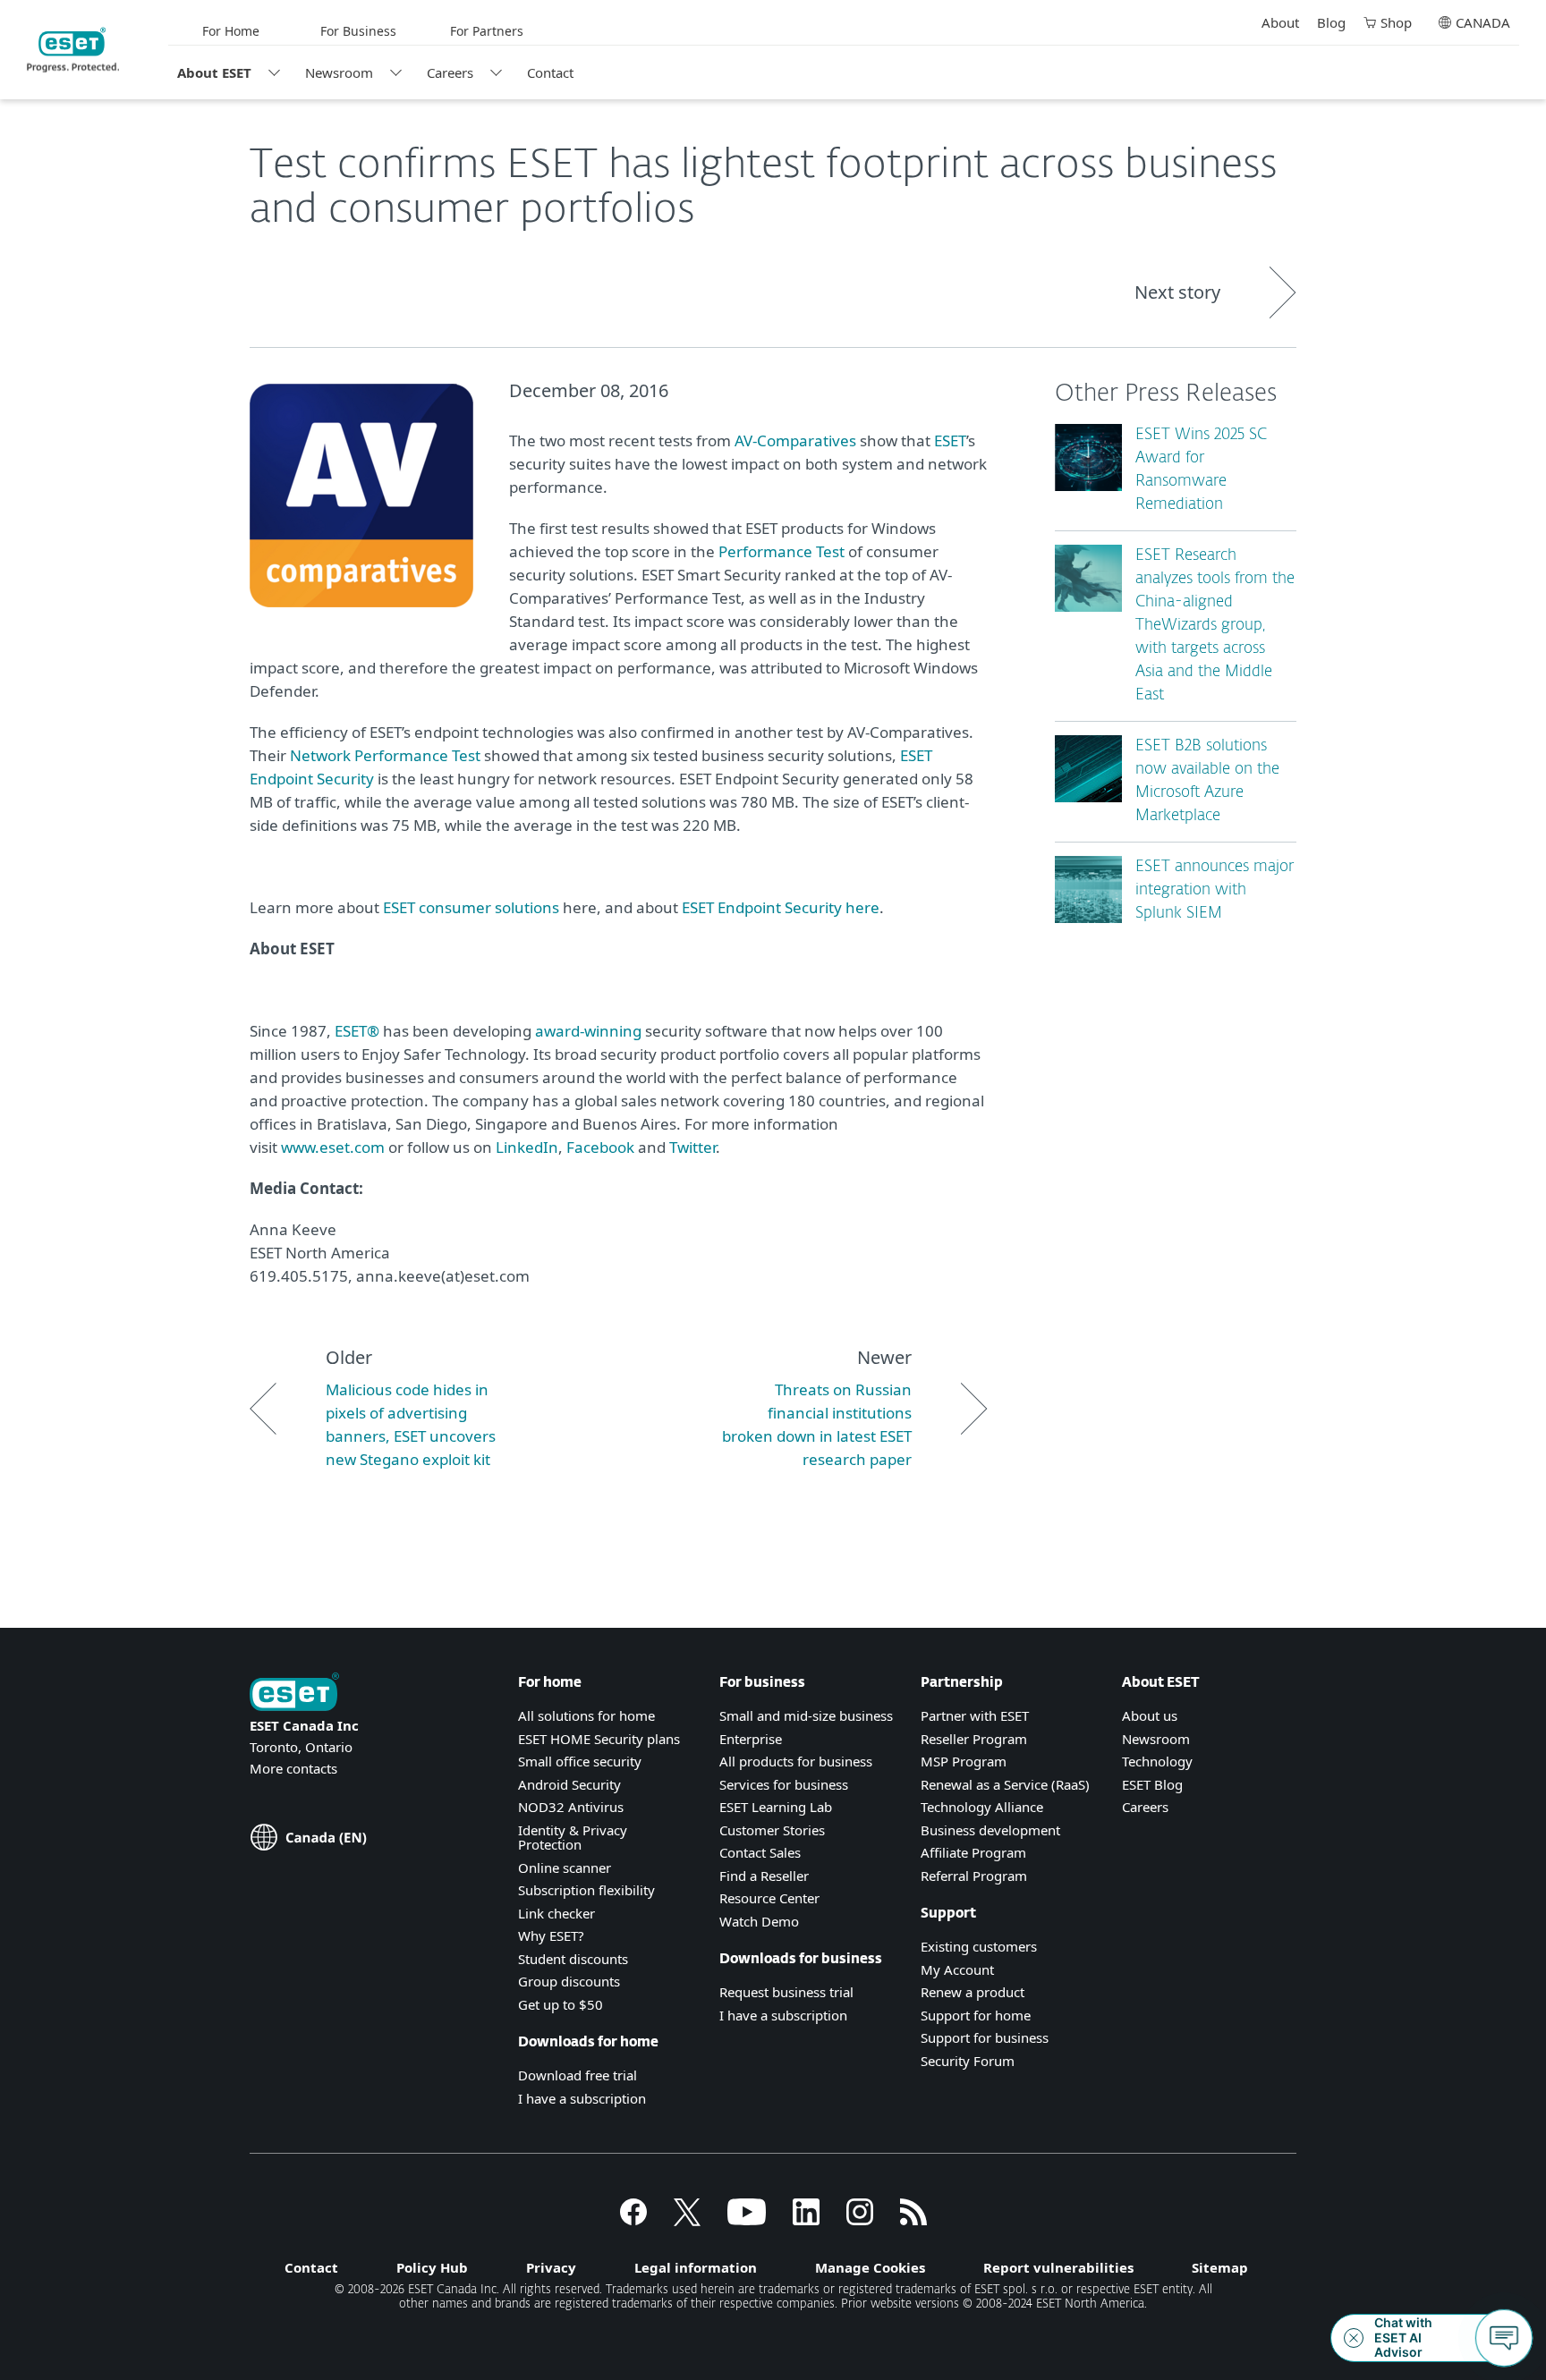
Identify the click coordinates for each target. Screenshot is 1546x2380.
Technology (1157, 1761)
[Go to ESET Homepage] (73, 50)
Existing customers (979, 1946)
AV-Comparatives (795, 440)
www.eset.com (333, 1147)
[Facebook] (633, 2220)
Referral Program (974, 1876)
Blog (1331, 22)
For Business (358, 31)
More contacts (293, 1768)
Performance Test (781, 551)
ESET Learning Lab (776, 1807)
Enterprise (751, 1739)
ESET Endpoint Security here (781, 907)
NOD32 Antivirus (571, 1807)
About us (1150, 1715)
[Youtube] (747, 2220)
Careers (450, 72)
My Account (957, 1969)
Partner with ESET (975, 1715)
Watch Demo (759, 1921)
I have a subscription (582, 2098)
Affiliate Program (973, 1852)
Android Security (569, 1784)
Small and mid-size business (806, 1715)
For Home (231, 31)
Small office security (580, 1761)
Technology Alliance (982, 1807)
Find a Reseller (764, 1876)
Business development (990, 1830)
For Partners (487, 31)
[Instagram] (860, 2220)
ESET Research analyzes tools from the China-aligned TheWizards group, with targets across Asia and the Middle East (1215, 626)
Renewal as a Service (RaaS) (1005, 1784)
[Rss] (913, 2220)
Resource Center (769, 1898)
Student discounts (573, 1959)
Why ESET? (551, 1935)
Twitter (692, 1147)
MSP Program (964, 1761)
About (1280, 22)
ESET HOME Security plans (599, 1739)
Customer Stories (772, 1830)
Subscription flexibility (586, 1890)
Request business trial (786, 1992)
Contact (550, 72)
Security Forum (968, 2061)
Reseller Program (974, 1739)
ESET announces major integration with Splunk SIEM (1215, 890)
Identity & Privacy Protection (573, 1838)
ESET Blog (1152, 1784)
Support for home (976, 2015)
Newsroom (339, 72)
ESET (950, 440)
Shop (1396, 22)
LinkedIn (527, 1147)
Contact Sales (760, 1852)
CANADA (1483, 22)
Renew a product (973, 1992)
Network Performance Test (385, 755)
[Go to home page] (294, 1694)
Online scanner (565, 1868)
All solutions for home (586, 1715)
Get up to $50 (561, 2004)
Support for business (985, 2037)
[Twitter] (687, 2220)
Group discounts (569, 1981)
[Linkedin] (806, 2220)
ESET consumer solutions (471, 907)
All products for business (796, 1761)
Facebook (600, 1147)
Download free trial (578, 2075)
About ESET (214, 72)
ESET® (357, 1031)
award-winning (588, 1031)
